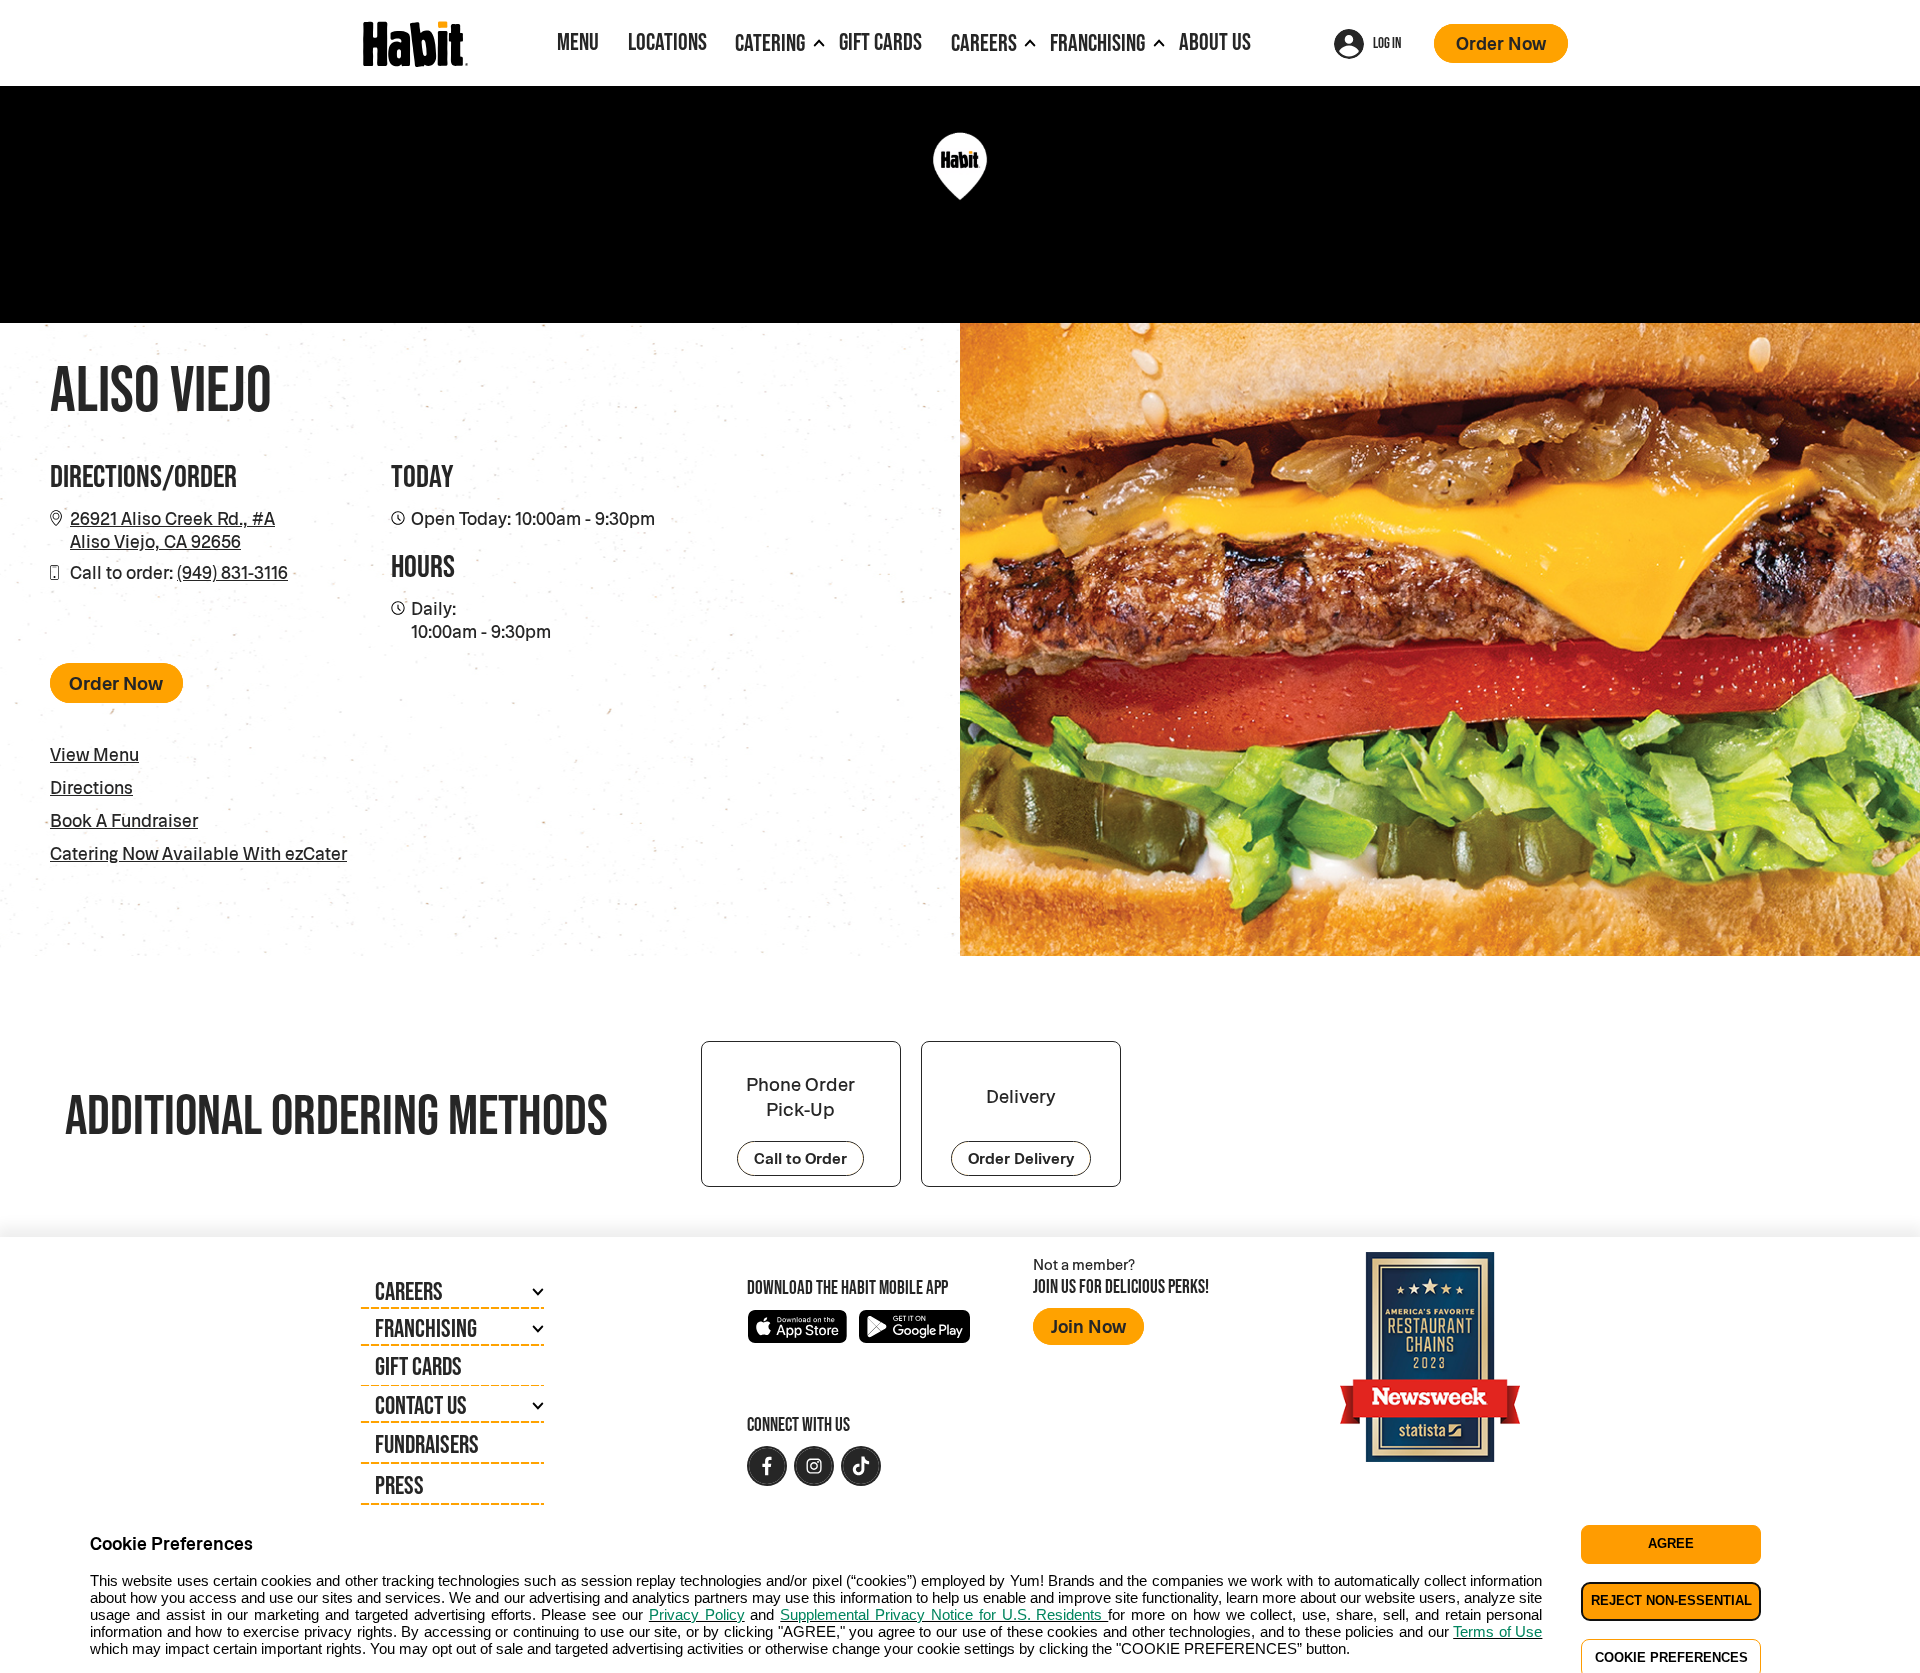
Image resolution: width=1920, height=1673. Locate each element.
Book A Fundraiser (124, 820)
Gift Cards (880, 41)
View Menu (94, 754)
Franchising (1097, 42)
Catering (770, 42)
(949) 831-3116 (232, 572)
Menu (578, 41)
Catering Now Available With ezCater (229, 853)
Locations (667, 41)
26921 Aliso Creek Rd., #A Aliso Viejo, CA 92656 (172, 529)
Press (399, 1484)
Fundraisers (427, 1443)
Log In (1387, 42)
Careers (984, 42)
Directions (91, 787)
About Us (1215, 41)
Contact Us (421, 1404)
